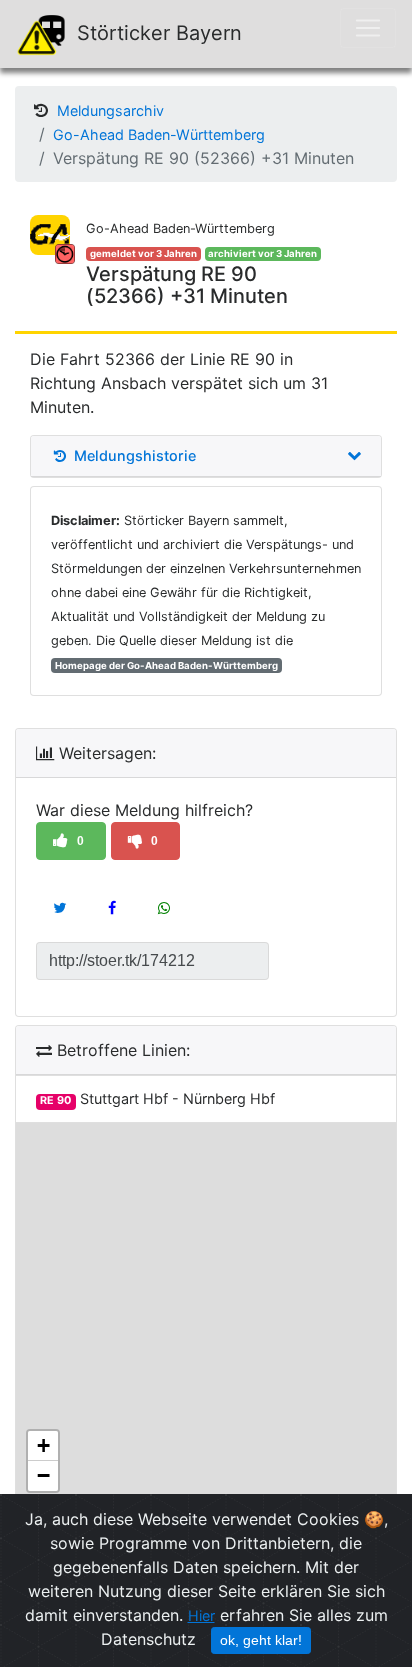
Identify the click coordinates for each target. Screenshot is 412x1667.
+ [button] (43, 1445)
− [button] (43, 1475)
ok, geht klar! (261, 1640)
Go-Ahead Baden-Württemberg (159, 134)
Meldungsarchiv (110, 110)
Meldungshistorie (133, 456)
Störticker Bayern (156, 33)
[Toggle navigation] (368, 28)
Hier (201, 1615)
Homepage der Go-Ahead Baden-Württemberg (166, 665)
